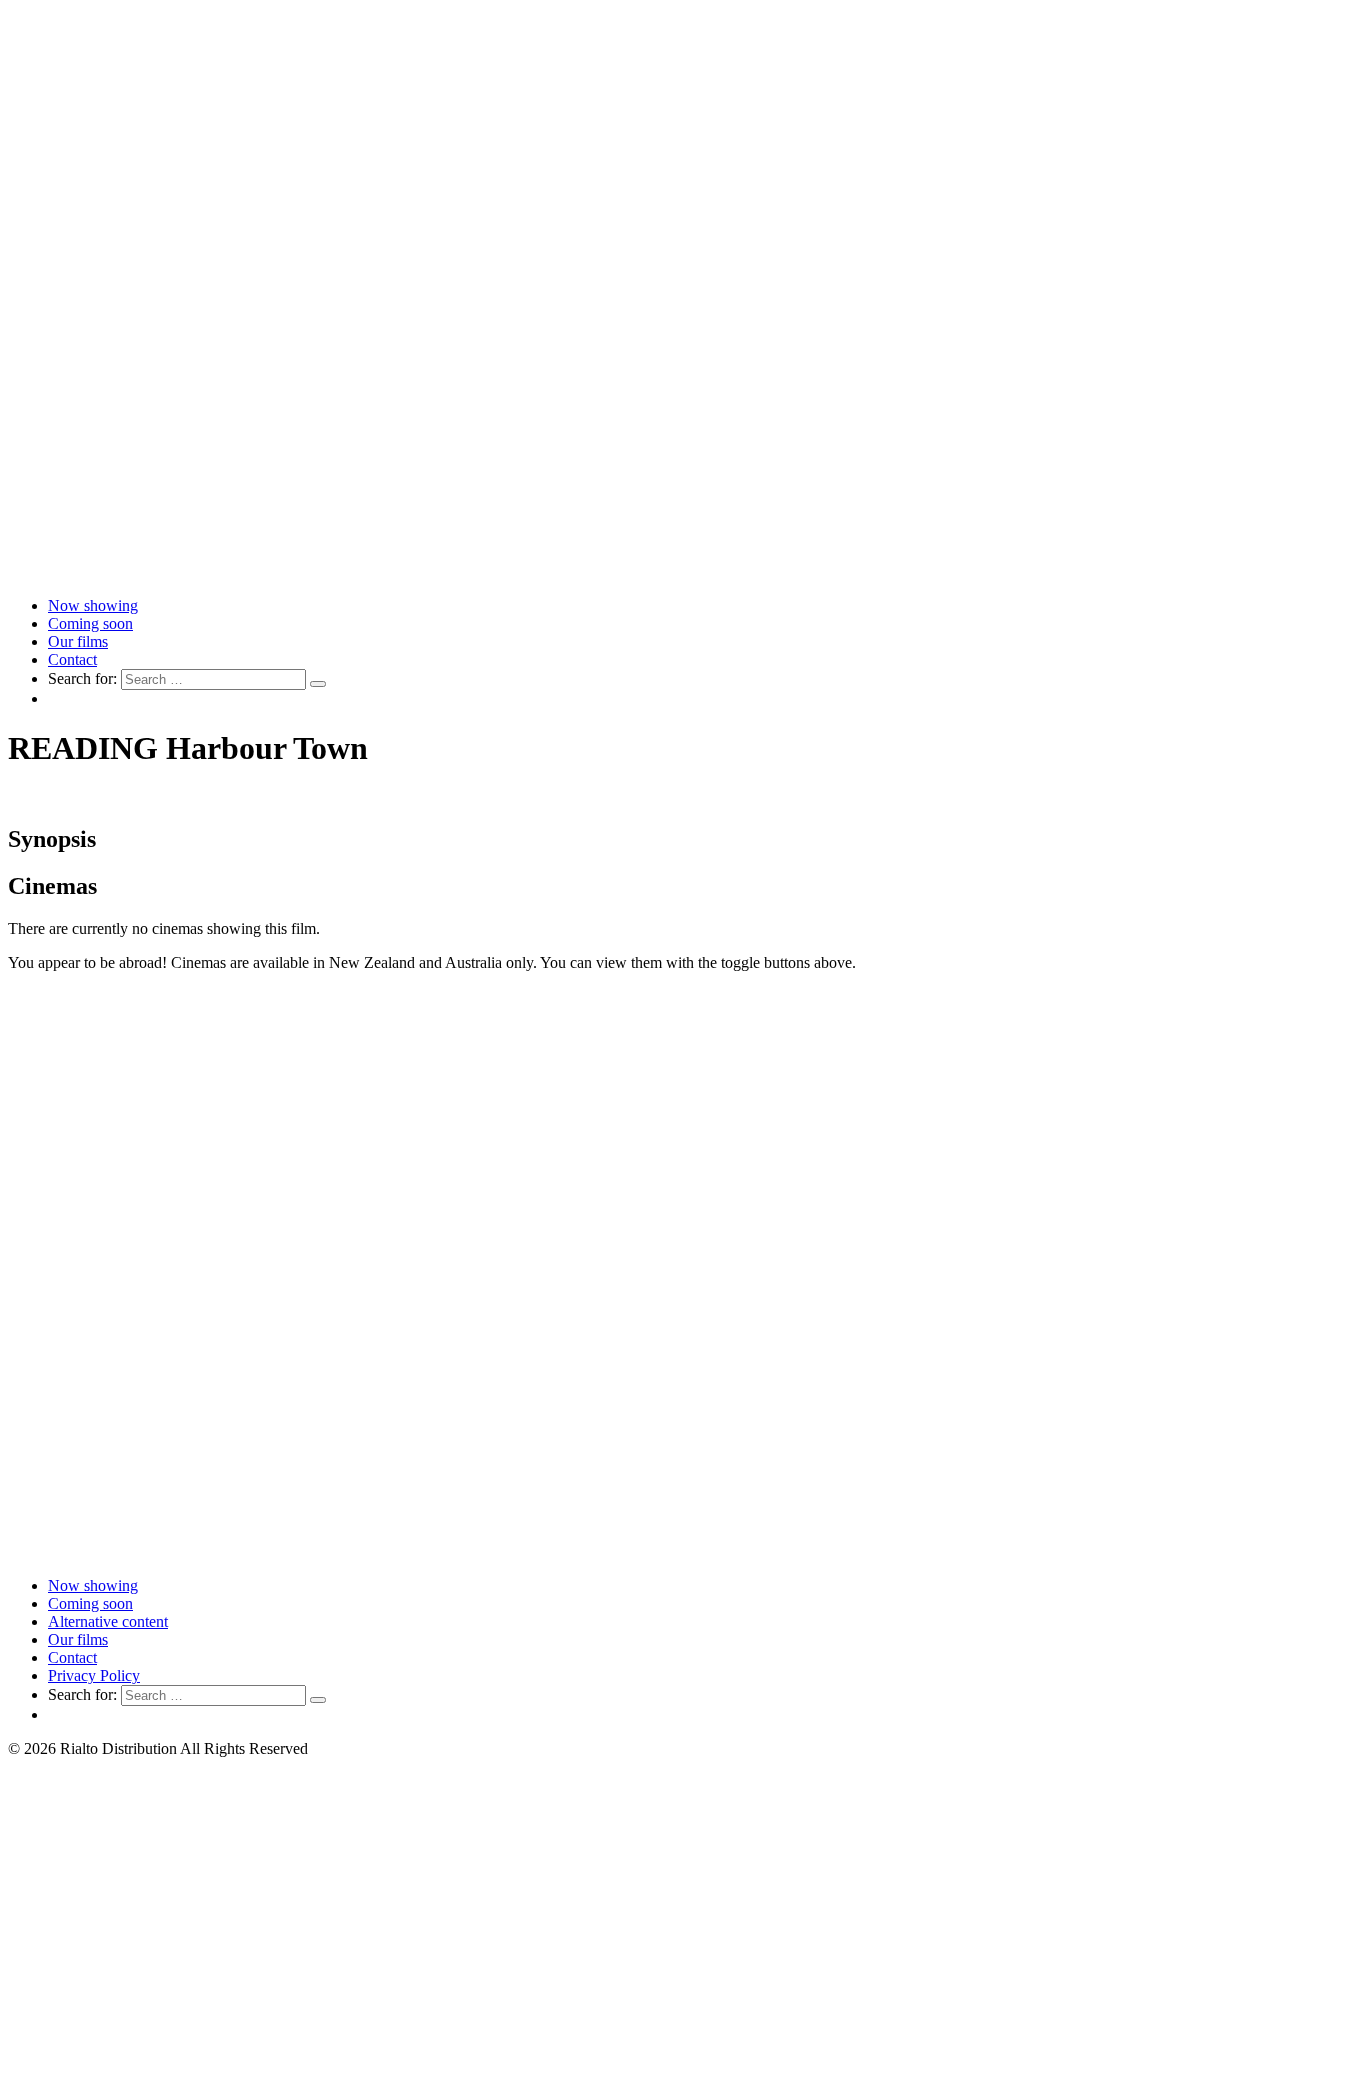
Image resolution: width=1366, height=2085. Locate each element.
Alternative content (108, 1621)
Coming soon (90, 623)
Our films (78, 641)
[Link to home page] (683, 571)
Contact (72, 659)
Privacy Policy (94, 1675)
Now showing (93, 605)
